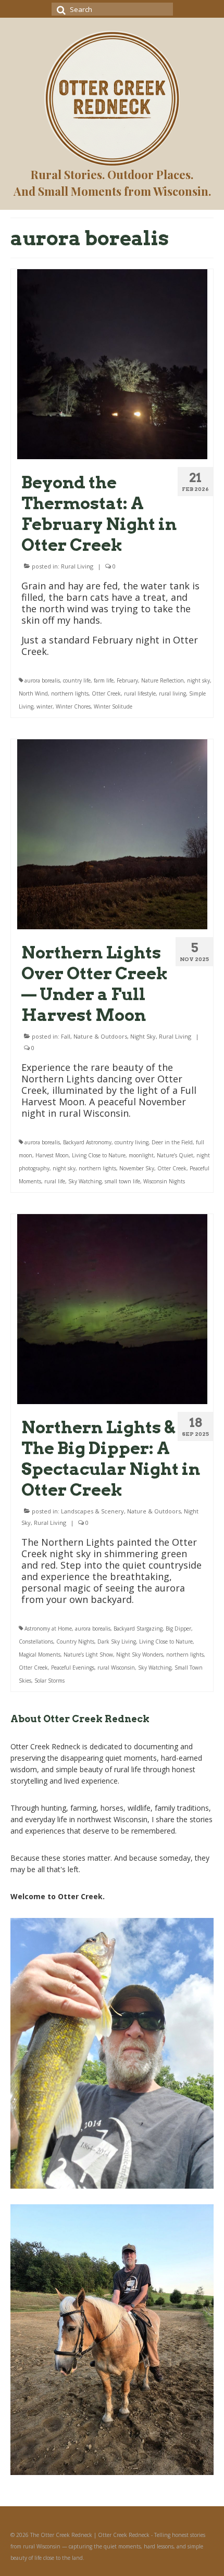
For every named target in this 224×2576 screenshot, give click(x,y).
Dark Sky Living (117, 1641)
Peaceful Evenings (73, 1668)
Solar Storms (49, 1681)
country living (132, 1142)
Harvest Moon (52, 1155)
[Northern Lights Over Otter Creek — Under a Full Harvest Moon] (112, 833)
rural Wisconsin (116, 1668)
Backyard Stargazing (138, 1628)
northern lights (70, 693)
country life (77, 680)
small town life (122, 1181)
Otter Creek (106, 693)
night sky (198, 680)
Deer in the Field (172, 1142)
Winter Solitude (113, 706)
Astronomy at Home (48, 1628)
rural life (55, 1181)
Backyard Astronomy (87, 1142)
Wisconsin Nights (164, 1181)
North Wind (33, 693)
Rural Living (77, 566)
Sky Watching (85, 1181)
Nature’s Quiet (175, 1155)
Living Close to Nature (99, 1155)
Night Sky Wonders (140, 1655)
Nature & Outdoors (100, 1036)
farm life (104, 680)
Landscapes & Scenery (92, 1511)
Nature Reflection (163, 680)
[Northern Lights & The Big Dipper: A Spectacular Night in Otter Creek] (112, 1308)
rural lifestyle (140, 693)
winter (45, 706)
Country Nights (75, 1641)
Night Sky (143, 1036)
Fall (66, 1036)
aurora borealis (42, 680)
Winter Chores (73, 706)
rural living (172, 693)
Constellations (36, 1641)
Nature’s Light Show (88, 1655)
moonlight (141, 1155)
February (127, 680)
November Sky (137, 1168)
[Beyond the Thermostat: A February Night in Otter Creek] (112, 363)
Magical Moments (40, 1655)
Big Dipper (178, 1628)
